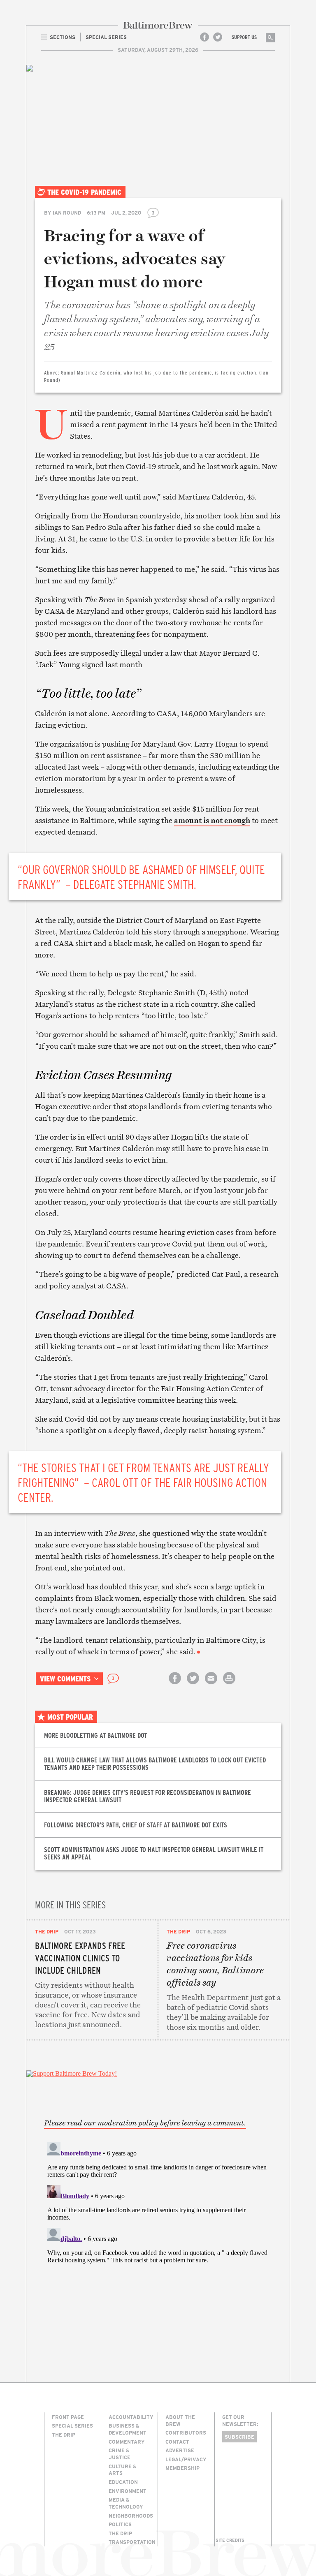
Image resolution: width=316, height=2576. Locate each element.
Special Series (72, 2426)
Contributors (186, 2433)
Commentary (127, 2442)
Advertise (180, 2450)
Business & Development (128, 2429)
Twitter (218, 37)
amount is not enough (212, 820)
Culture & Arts (122, 2470)
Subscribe (239, 2437)
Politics (120, 2524)
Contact (177, 2442)
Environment (128, 2491)
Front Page (68, 2417)
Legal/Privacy (186, 2459)
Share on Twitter (193, 1685)
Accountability (131, 2417)
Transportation (132, 2542)
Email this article (211, 1685)
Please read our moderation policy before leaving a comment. (145, 2123)
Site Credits (230, 2540)
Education (123, 2482)
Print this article (229, 1685)
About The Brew (180, 2420)
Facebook (204, 37)
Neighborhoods (131, 2516)
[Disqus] (158, 2242)
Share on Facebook (175, 1685)
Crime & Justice (120, 2454)
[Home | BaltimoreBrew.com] (158, 25)
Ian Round (67, 213)
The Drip (47, 1931)
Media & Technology (126, 2503)
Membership (182, 2468)
